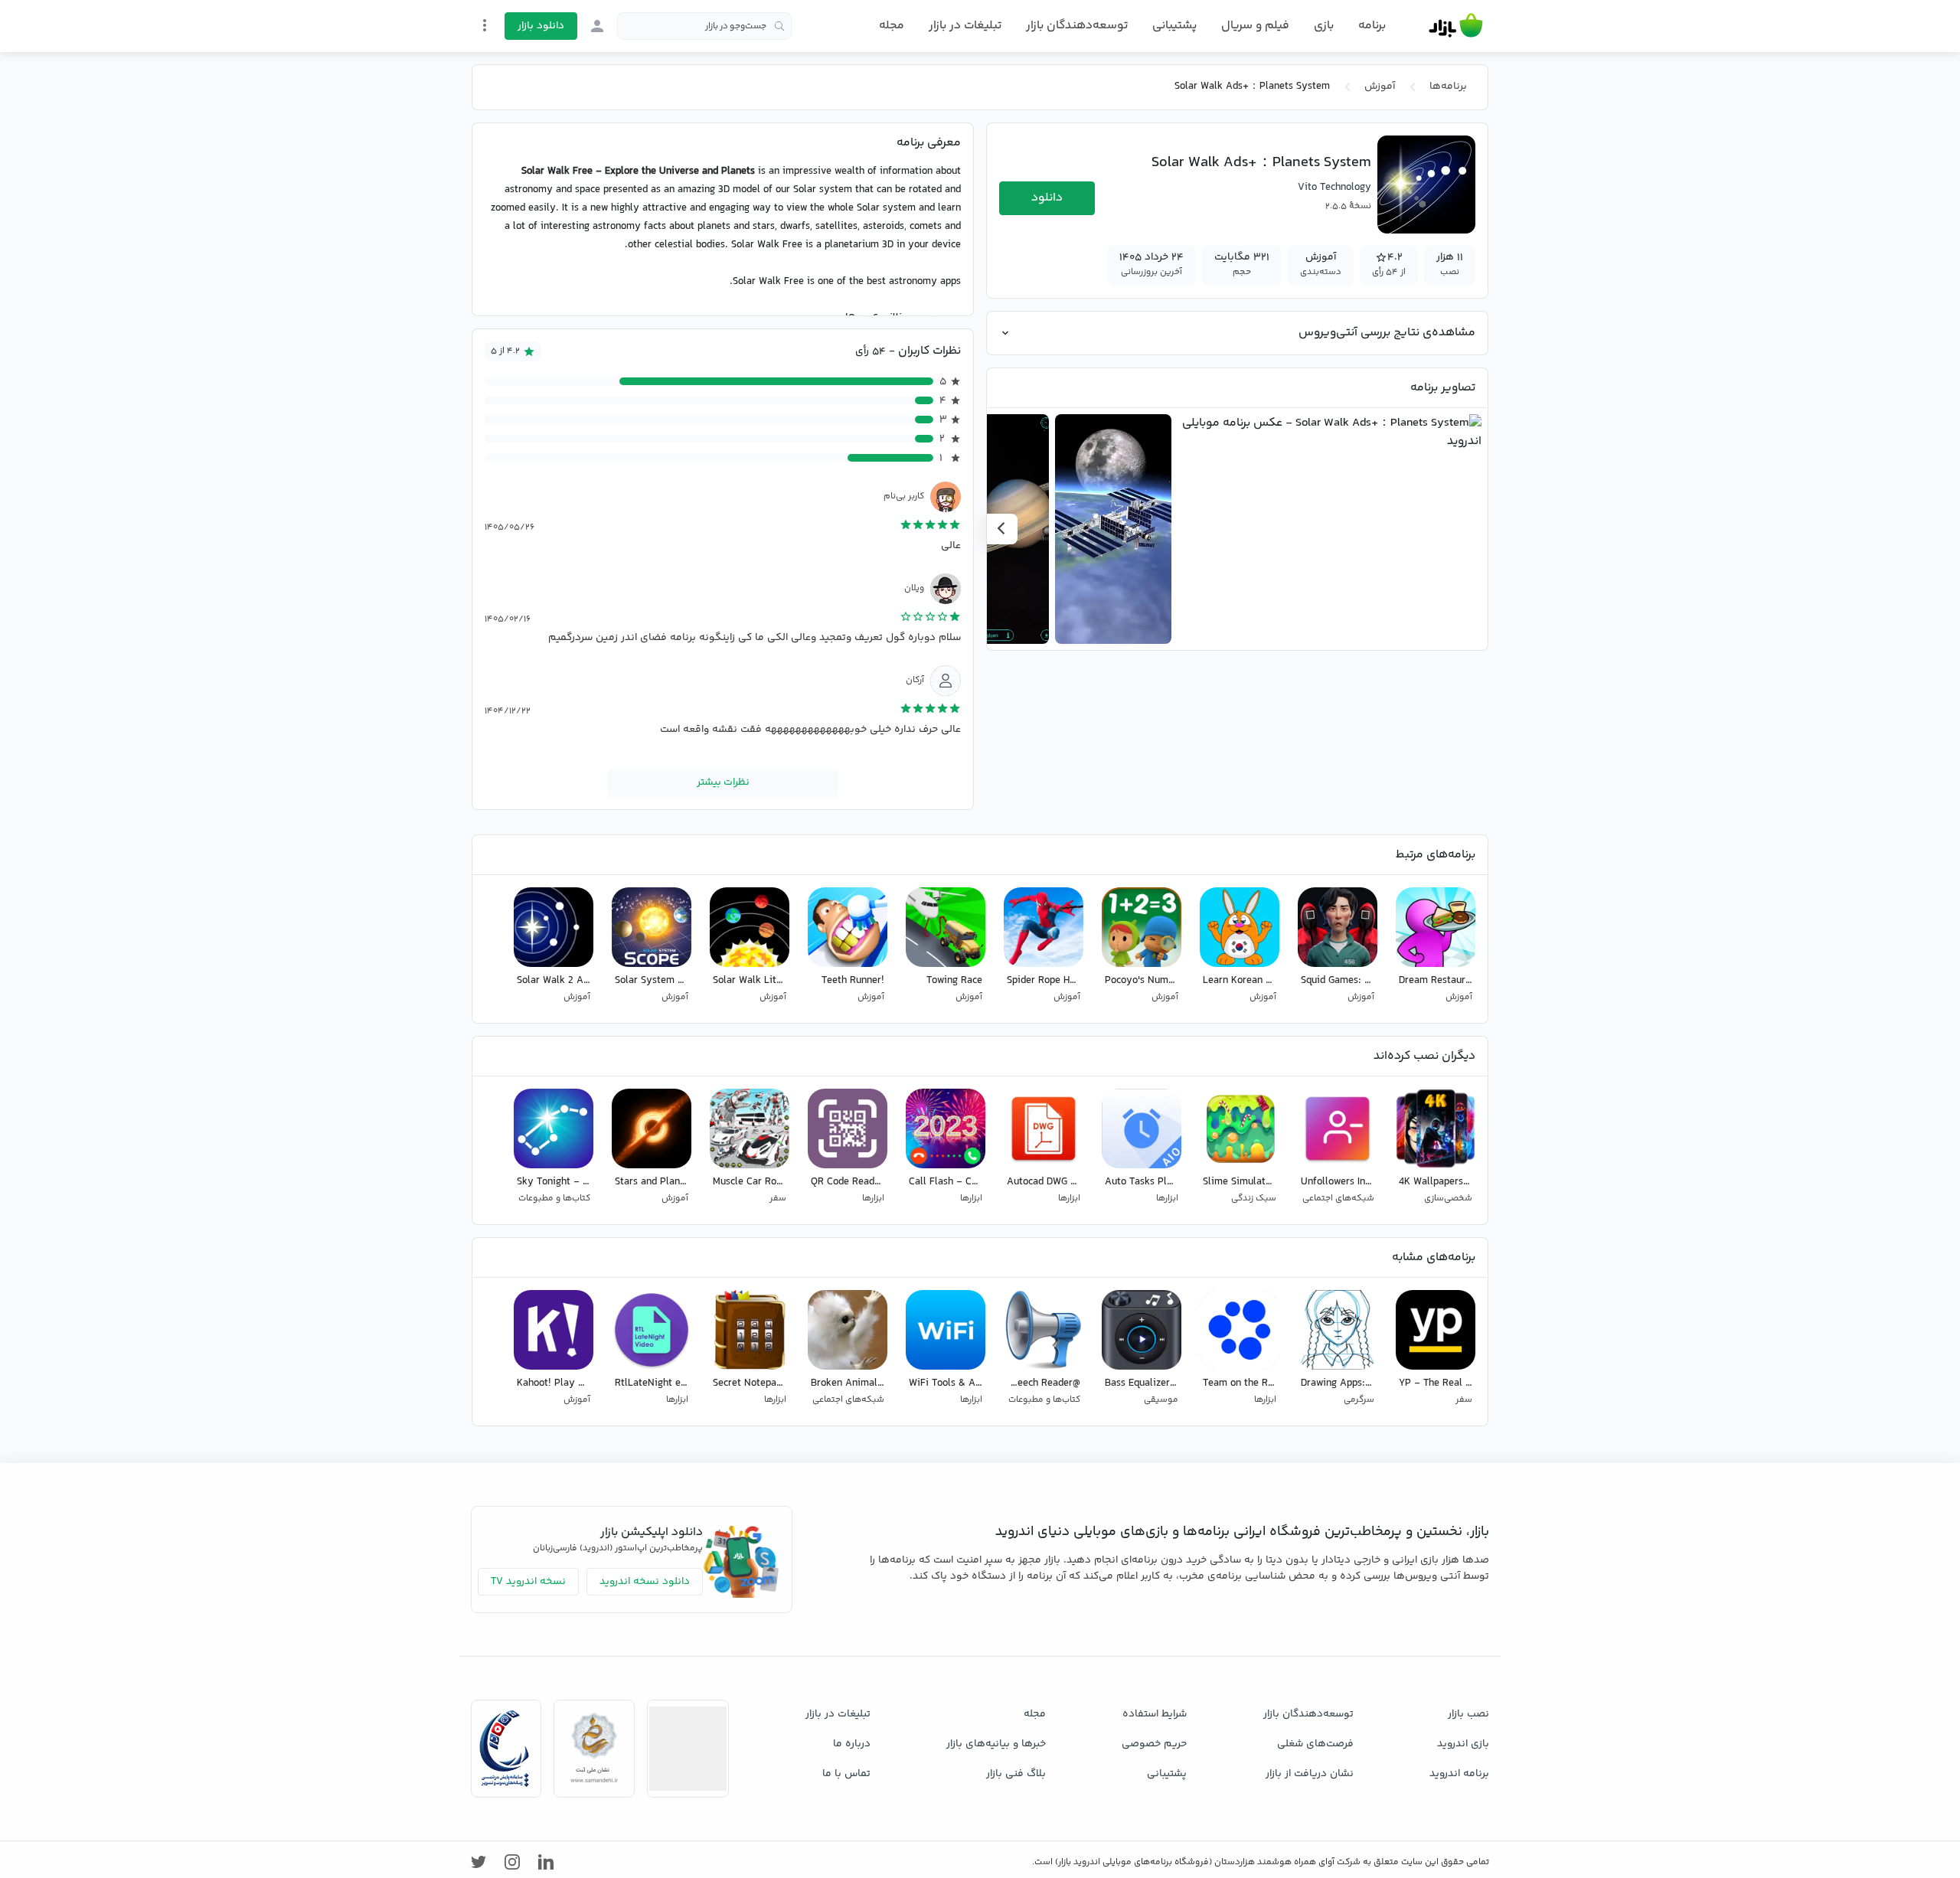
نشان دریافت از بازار (1310, 1774)
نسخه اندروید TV (528, 1582)
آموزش (1380, 87)
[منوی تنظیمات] (485, 25)
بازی (1324, 26)
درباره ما (852, 1744)
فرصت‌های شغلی (1315, 1744)
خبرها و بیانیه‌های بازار (996, 1744)
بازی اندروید (1463, 1744)
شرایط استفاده (1155, 1714)
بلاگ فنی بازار (1016, 1774)
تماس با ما (846, 1774)
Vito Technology (1334, 188)
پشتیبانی (1174, 26)
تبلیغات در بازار (965, 26)
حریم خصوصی (1154, 1744)
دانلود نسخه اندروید (645, 1582)
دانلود (1047, 198)
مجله (892, 26)
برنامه (1372, 26)
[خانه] (1456, 26)
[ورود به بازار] (597, 26)
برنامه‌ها (1448, 87)
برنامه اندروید (1459, 1774)
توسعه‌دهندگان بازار (1077, 26)
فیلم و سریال (1255, 26)
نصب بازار (1468, 1714)
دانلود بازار (541, 26)
